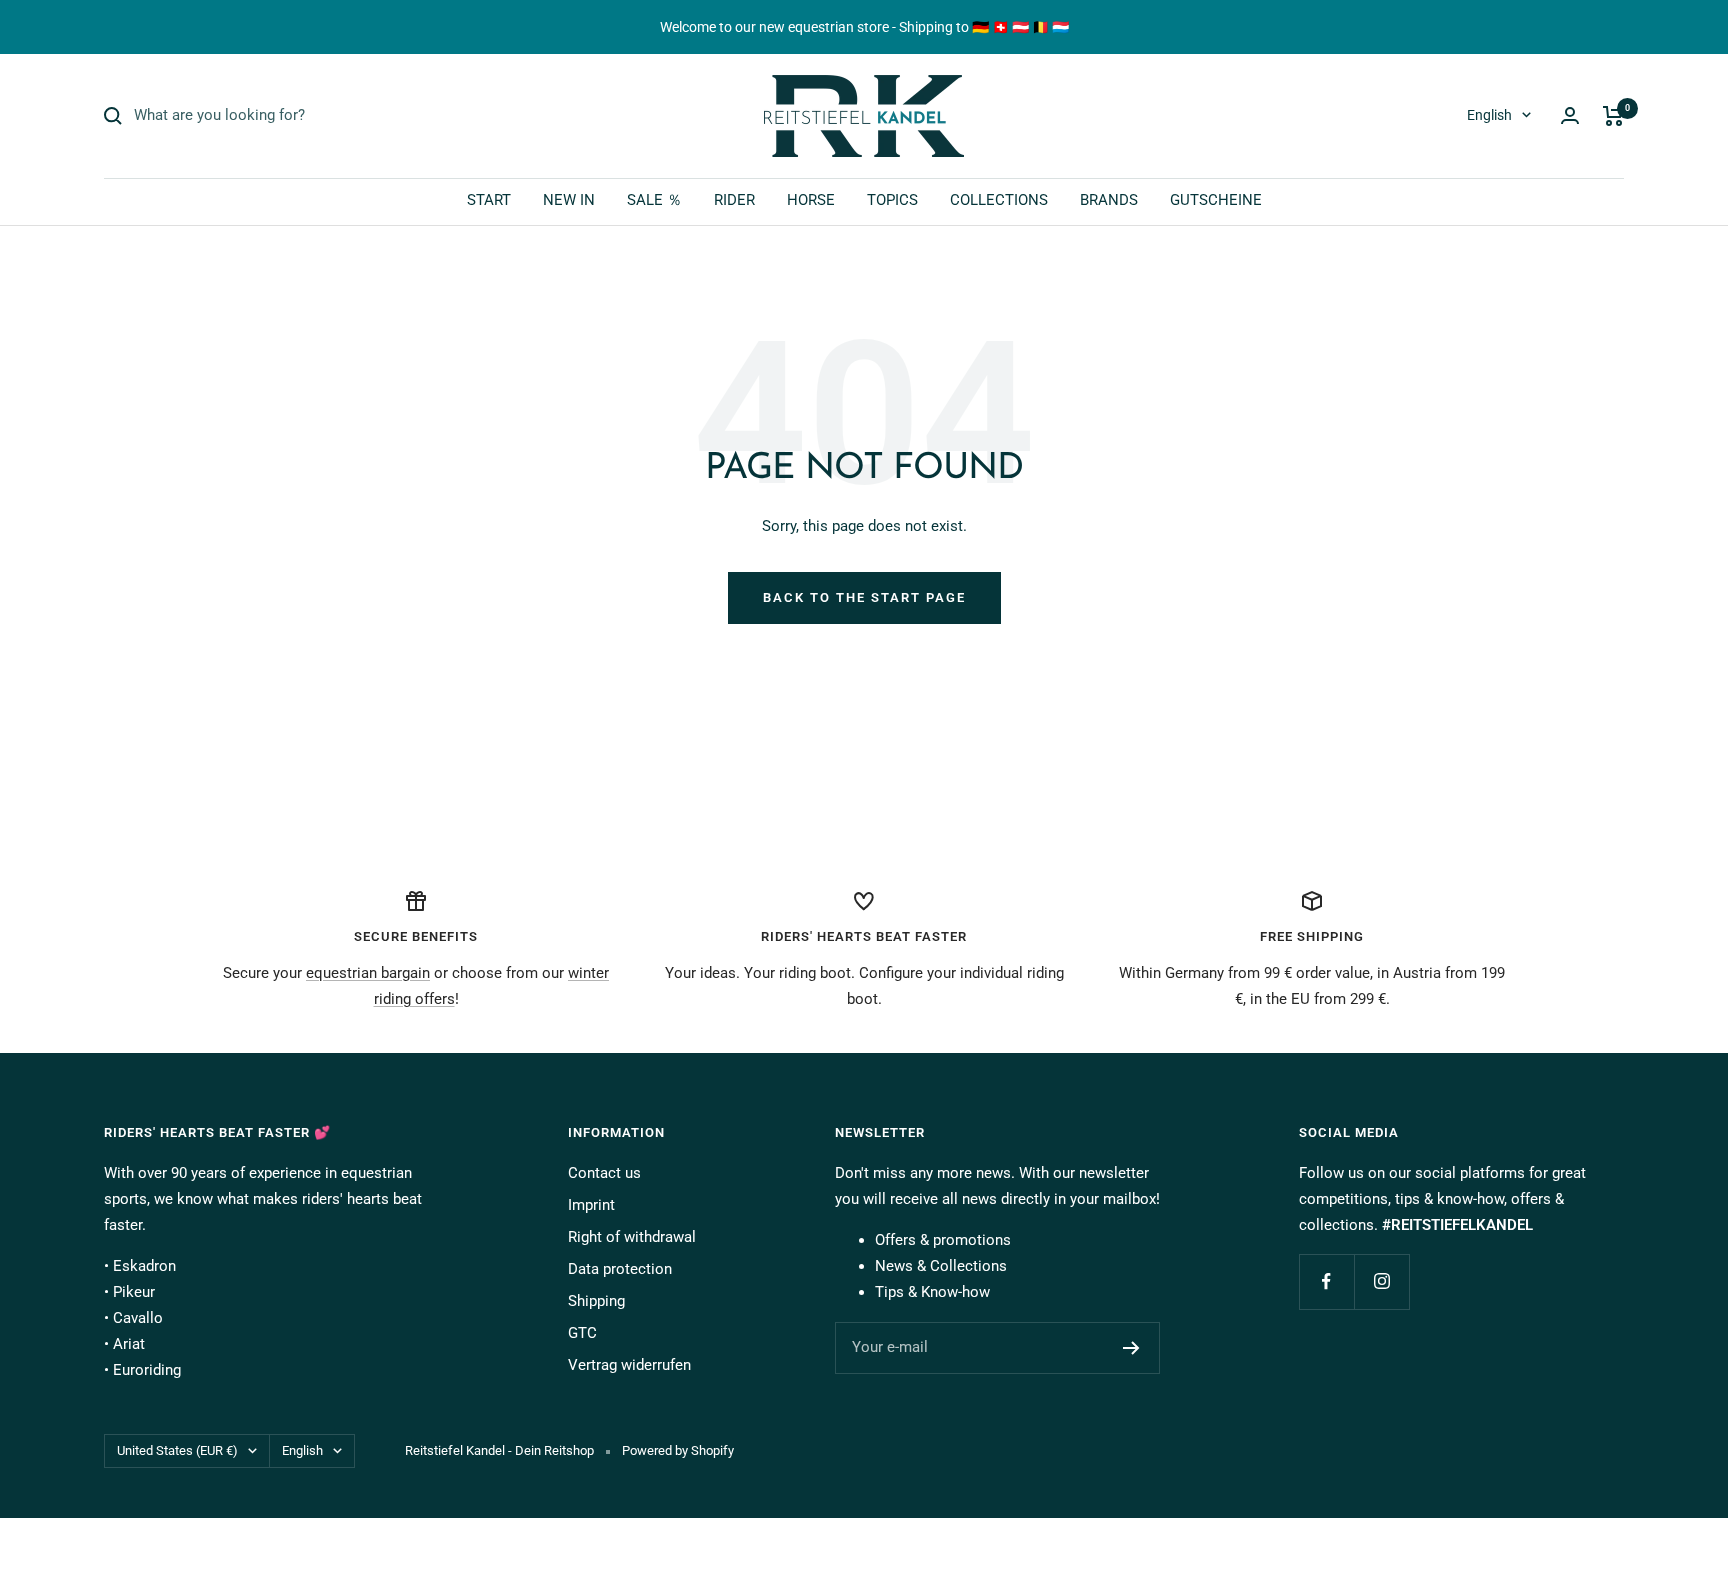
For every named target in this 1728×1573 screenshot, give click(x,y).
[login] (1570, 115)
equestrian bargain (368, 973)
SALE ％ (654, 200)
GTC (582, 1333)
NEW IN (569, 200)
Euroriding (147, 1370)
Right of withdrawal (632, 1237)
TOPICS (892, 200)
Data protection (620, 1269)
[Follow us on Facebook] (1326, 1281)
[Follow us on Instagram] (1381, 1281)
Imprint (591, 1205)
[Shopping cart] (1613, 116)
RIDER (734, 200)
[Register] (1131, 1348)
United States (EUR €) (177, 1450)
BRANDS (1109, 200)
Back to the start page (864, 597)
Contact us (604, 1173)
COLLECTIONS (999, 200)
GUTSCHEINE (1216, 200)
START (489, 200)
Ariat (129, 1344)
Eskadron (144, 1266)
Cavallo (138, 1318)
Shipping (596, 1301)
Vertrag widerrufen (629, 1365)
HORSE (811, 200)
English (1489, 115)
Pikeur (134, 1292)
